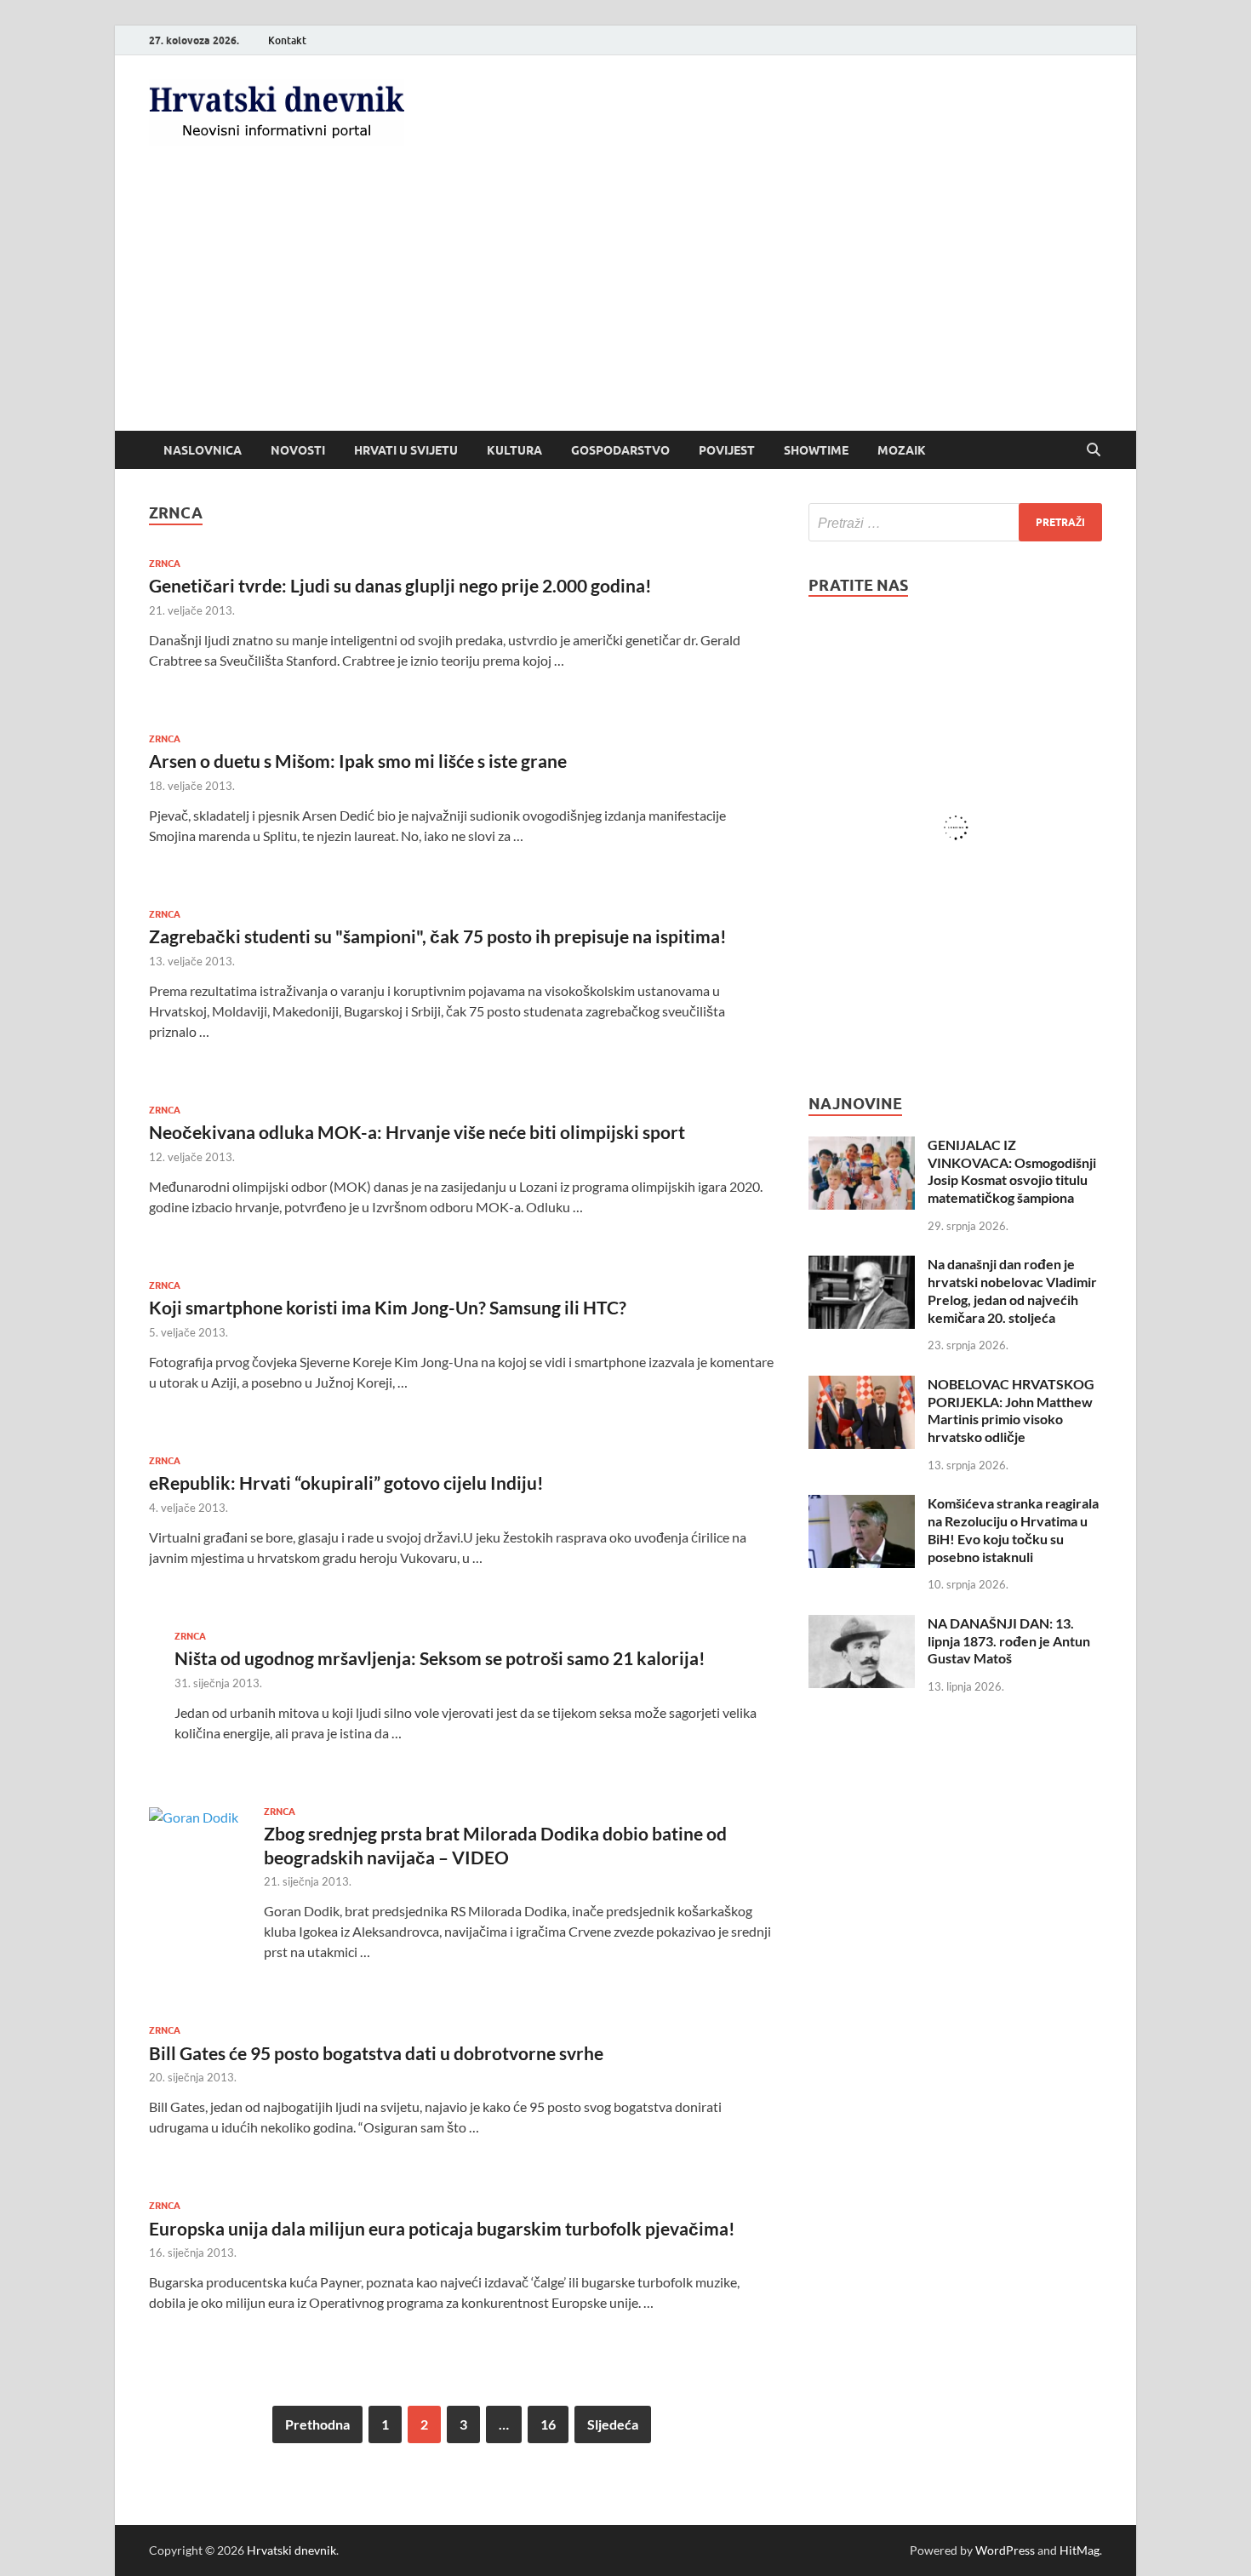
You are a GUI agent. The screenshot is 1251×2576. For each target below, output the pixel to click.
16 (548, 2424)
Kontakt (287, 40)
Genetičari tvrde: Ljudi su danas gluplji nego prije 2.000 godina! (400, 585)
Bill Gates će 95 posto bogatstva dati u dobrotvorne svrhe (376, 2053)
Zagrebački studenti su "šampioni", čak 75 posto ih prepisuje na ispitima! (438, 936)
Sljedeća (613, 2424)
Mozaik (902, 450)
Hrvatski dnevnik (291, 2550)
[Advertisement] (625, 303)
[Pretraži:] (955, 522)
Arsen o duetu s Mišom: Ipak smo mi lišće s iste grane (358, 761)
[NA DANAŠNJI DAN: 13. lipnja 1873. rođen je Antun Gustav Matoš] (862, 1625)
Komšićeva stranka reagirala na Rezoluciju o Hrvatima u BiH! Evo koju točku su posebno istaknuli (1013, 1529)
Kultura (514, 450)
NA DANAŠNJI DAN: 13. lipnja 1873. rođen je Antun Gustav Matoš (1009, 1641)
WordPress (1005, 2550)
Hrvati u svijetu (406, 450)
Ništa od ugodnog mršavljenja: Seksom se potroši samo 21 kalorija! (440, 1658)
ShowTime (816, 450)
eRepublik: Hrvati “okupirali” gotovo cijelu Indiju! (346, 1483)
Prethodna (317, 2424)
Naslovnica (203, 450)
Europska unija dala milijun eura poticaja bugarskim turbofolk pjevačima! (442, 2228)
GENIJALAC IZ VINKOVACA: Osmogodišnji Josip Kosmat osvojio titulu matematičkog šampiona (1012, 1171)
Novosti (298, 450)
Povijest (727, 450)
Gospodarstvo (620, 450)
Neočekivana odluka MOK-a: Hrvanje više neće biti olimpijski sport (417, 1132)
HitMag (1080, 2550)
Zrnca (165, 564)
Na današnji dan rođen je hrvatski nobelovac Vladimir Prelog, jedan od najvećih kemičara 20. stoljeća (1012, 1290)
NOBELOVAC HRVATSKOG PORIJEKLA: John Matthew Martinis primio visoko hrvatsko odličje (1011, 1410)
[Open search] (1094, 450)
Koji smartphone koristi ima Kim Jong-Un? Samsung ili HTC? (388, 1307)
